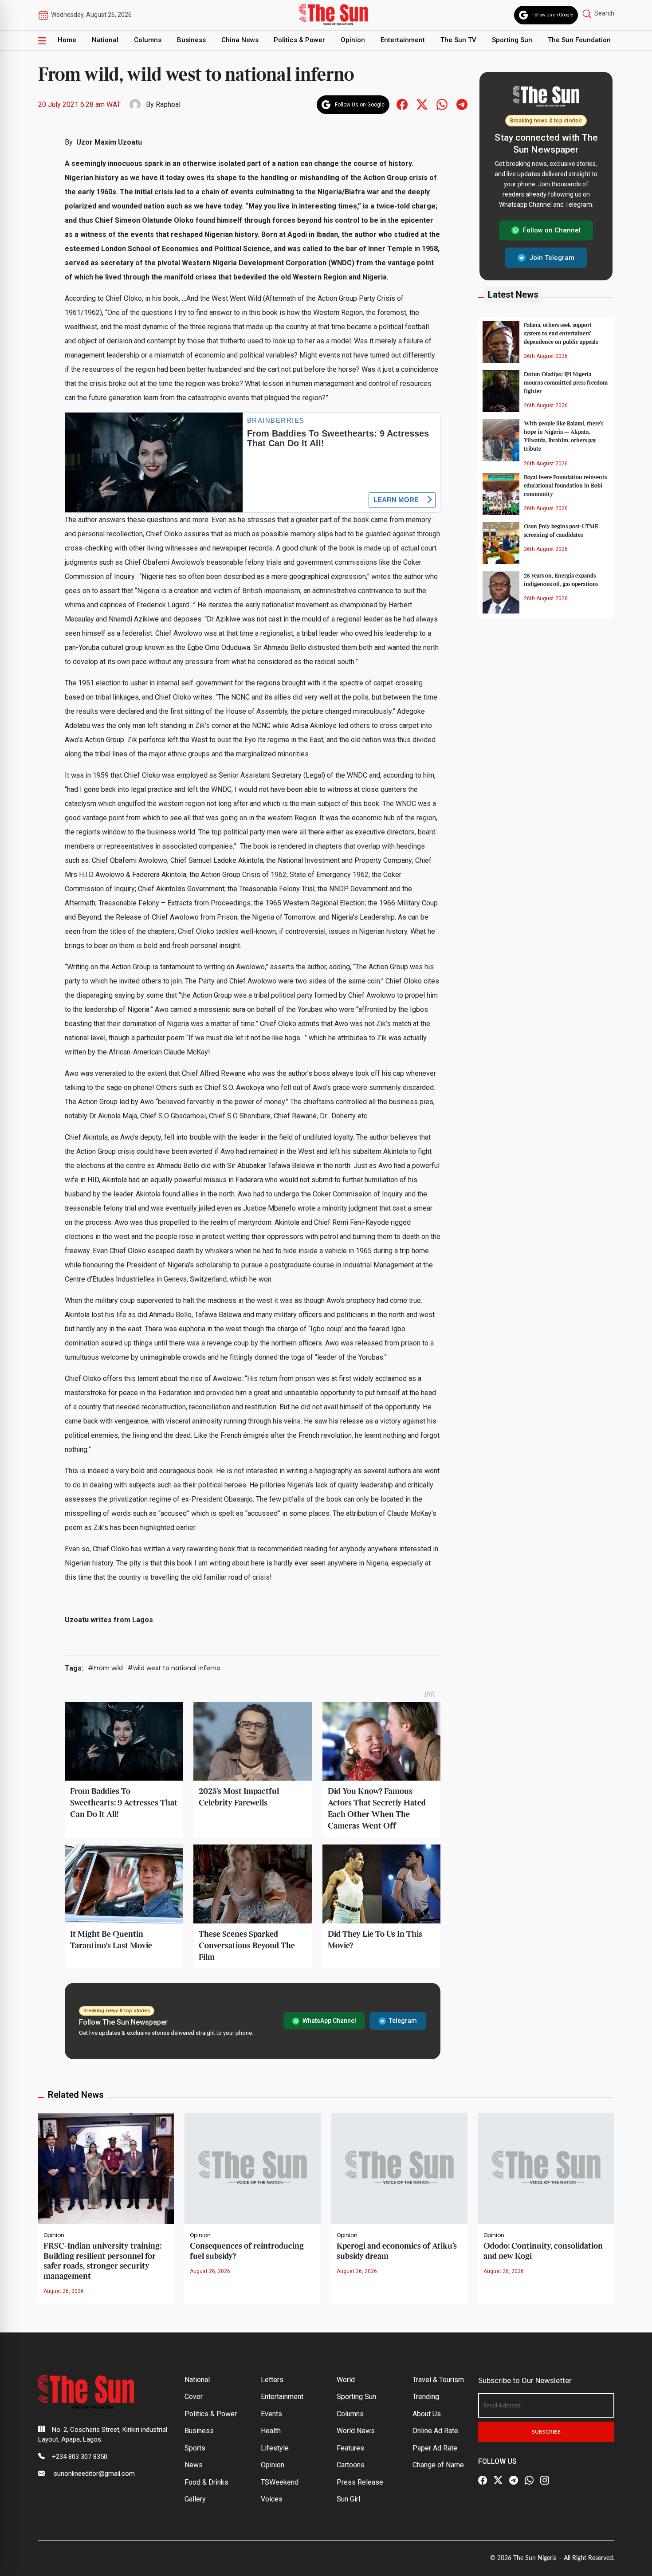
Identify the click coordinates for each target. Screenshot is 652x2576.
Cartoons (351, 2465)
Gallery (195, 2499)
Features (350, 2448)
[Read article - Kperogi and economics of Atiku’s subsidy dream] (399, 2168)
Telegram (403, 2021)
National (105, 40)
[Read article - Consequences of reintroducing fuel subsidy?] (253, 2168)
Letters (272, 2380)
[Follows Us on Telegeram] (462, 104)
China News (240, 40)
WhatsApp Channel (329, 2021)
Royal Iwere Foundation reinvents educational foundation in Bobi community (565, 485)
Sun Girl (348, 2499)
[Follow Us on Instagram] (545, 2481)
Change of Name (438, 2465)
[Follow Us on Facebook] (483, 2481)
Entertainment (403, 40)
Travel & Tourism (438, 2380)
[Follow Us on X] (498, 2481)
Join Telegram (552, 257)
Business (191, 40)
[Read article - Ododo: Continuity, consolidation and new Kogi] (546, 2168)
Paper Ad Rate (435, 2448)
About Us (427, 2414)
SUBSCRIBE (546, 2432)
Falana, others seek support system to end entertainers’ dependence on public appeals (561, 333)
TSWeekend (280, 2482)
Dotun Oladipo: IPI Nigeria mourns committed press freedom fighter (566, 382)
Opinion (353, 40)
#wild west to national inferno (174, 1668)
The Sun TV (458, 40)
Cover (194, 2397)
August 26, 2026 (64, 2291)
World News (356, 2431)
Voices (272, 2499)
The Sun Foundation (579, 40)
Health (271, 2431)
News (194, 2465)
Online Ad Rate (435, 2431)
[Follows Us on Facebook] (402, 104)
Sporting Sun (512, 40)
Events (271, 2414)
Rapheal (168, 104)
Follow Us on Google (553, 15)
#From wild (105, 1668)
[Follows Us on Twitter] (422, 104)
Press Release (360, 2482)
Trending (426, 2397)
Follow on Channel (552, 230)
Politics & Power (299, 40)
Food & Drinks (206, 2482)
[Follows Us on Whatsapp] (442, 104)
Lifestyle (275, 2448)
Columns (148, 40)
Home (67, 40)
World (346, 2380)
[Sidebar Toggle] (42, 40)
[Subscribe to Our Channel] (514, 2481)
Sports (195, 2448)
